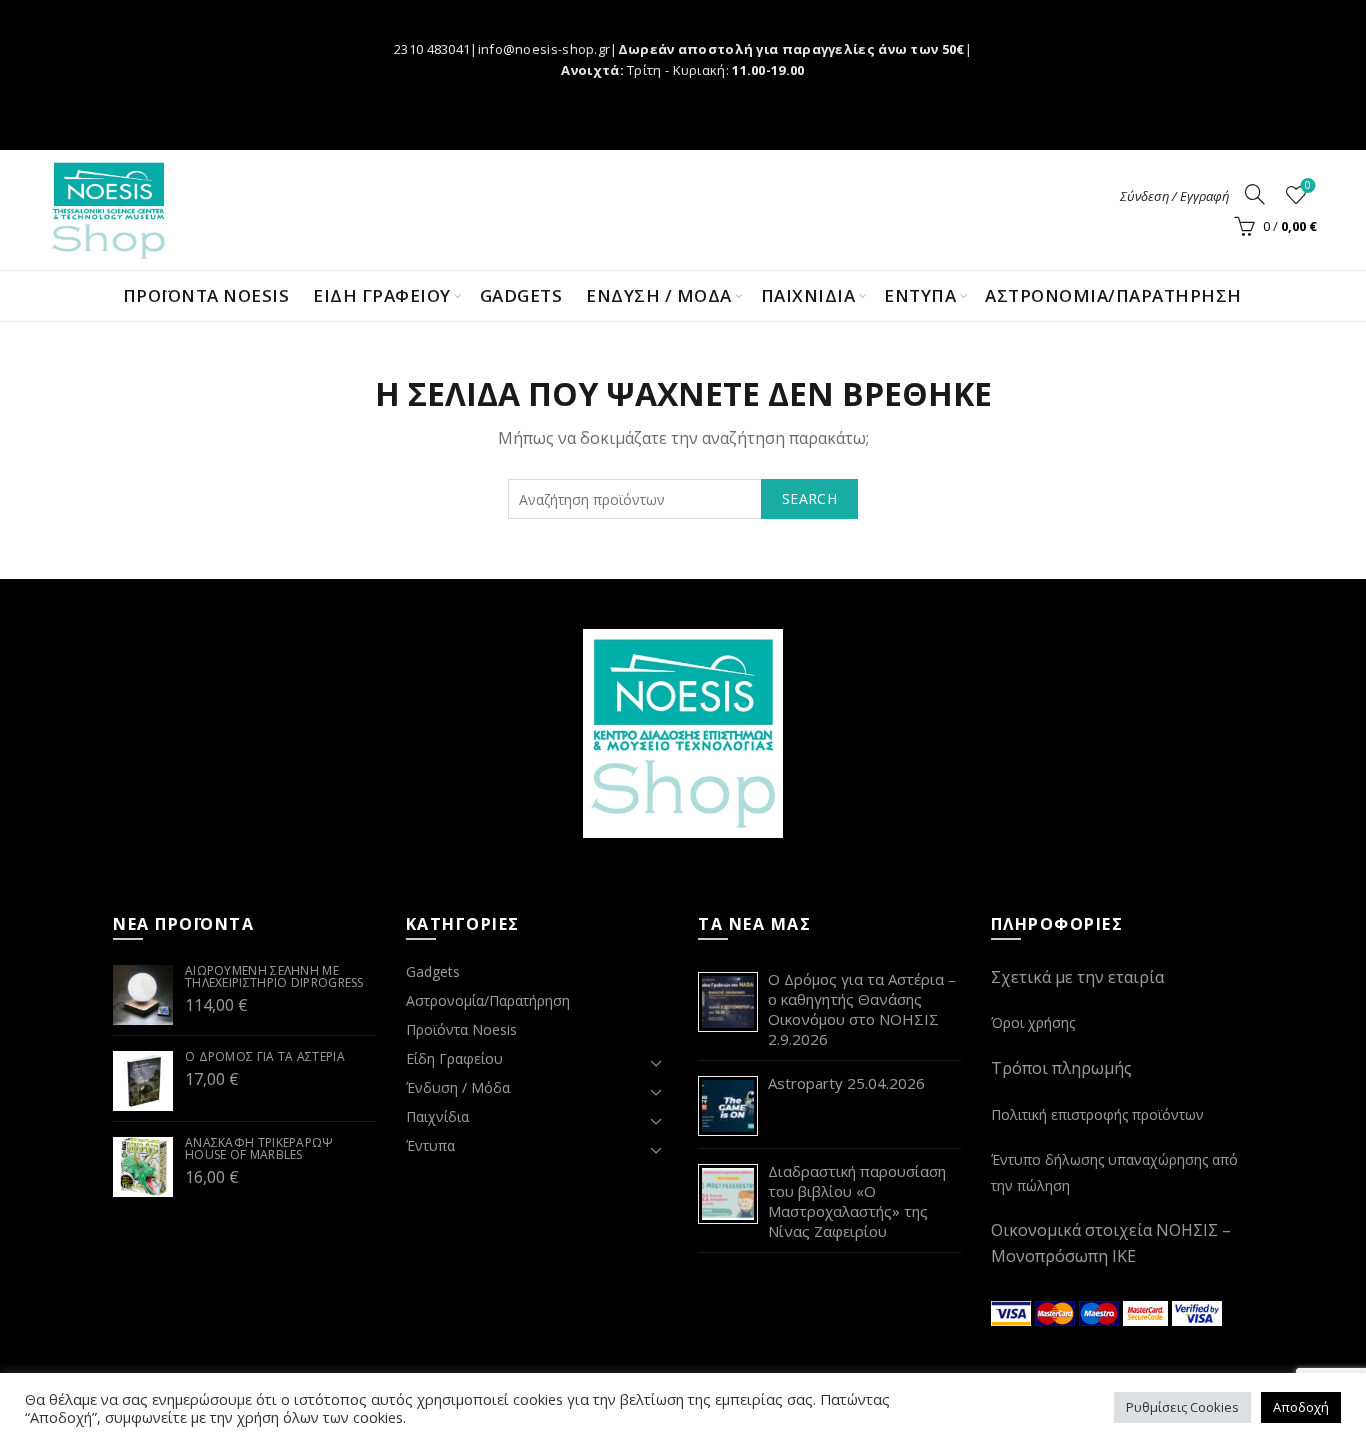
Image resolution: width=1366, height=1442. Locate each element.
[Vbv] (1197, 1311)
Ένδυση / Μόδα (458, 1087)
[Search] (1255, 194)
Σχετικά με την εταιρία (1077, 977)
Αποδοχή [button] (1301, 1407)
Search (809, 498)
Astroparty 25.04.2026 (846, 1083)
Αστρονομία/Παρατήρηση (1113, 295)
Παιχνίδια (437, 1116)
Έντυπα (430, 1145)
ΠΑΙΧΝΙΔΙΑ (808, 295)
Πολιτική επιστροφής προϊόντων (1097, 1114)
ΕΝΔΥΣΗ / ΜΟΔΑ (659, 295)
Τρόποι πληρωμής (1061, 1068)
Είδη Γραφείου (454, 1058)
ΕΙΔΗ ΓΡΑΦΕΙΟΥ (382, 295)
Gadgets (521, 295)
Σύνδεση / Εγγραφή (1174, 196)
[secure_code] (1148, 1311)
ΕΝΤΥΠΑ (920, 295)
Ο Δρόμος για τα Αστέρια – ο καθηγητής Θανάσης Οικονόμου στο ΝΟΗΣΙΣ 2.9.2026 (862, 1009)
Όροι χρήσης (1033, 1022)
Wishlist (1308, 186)
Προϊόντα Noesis (206, 295)
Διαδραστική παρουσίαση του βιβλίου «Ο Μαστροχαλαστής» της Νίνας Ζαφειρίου (857, 1201)
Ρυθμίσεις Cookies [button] (1182, 1407)
